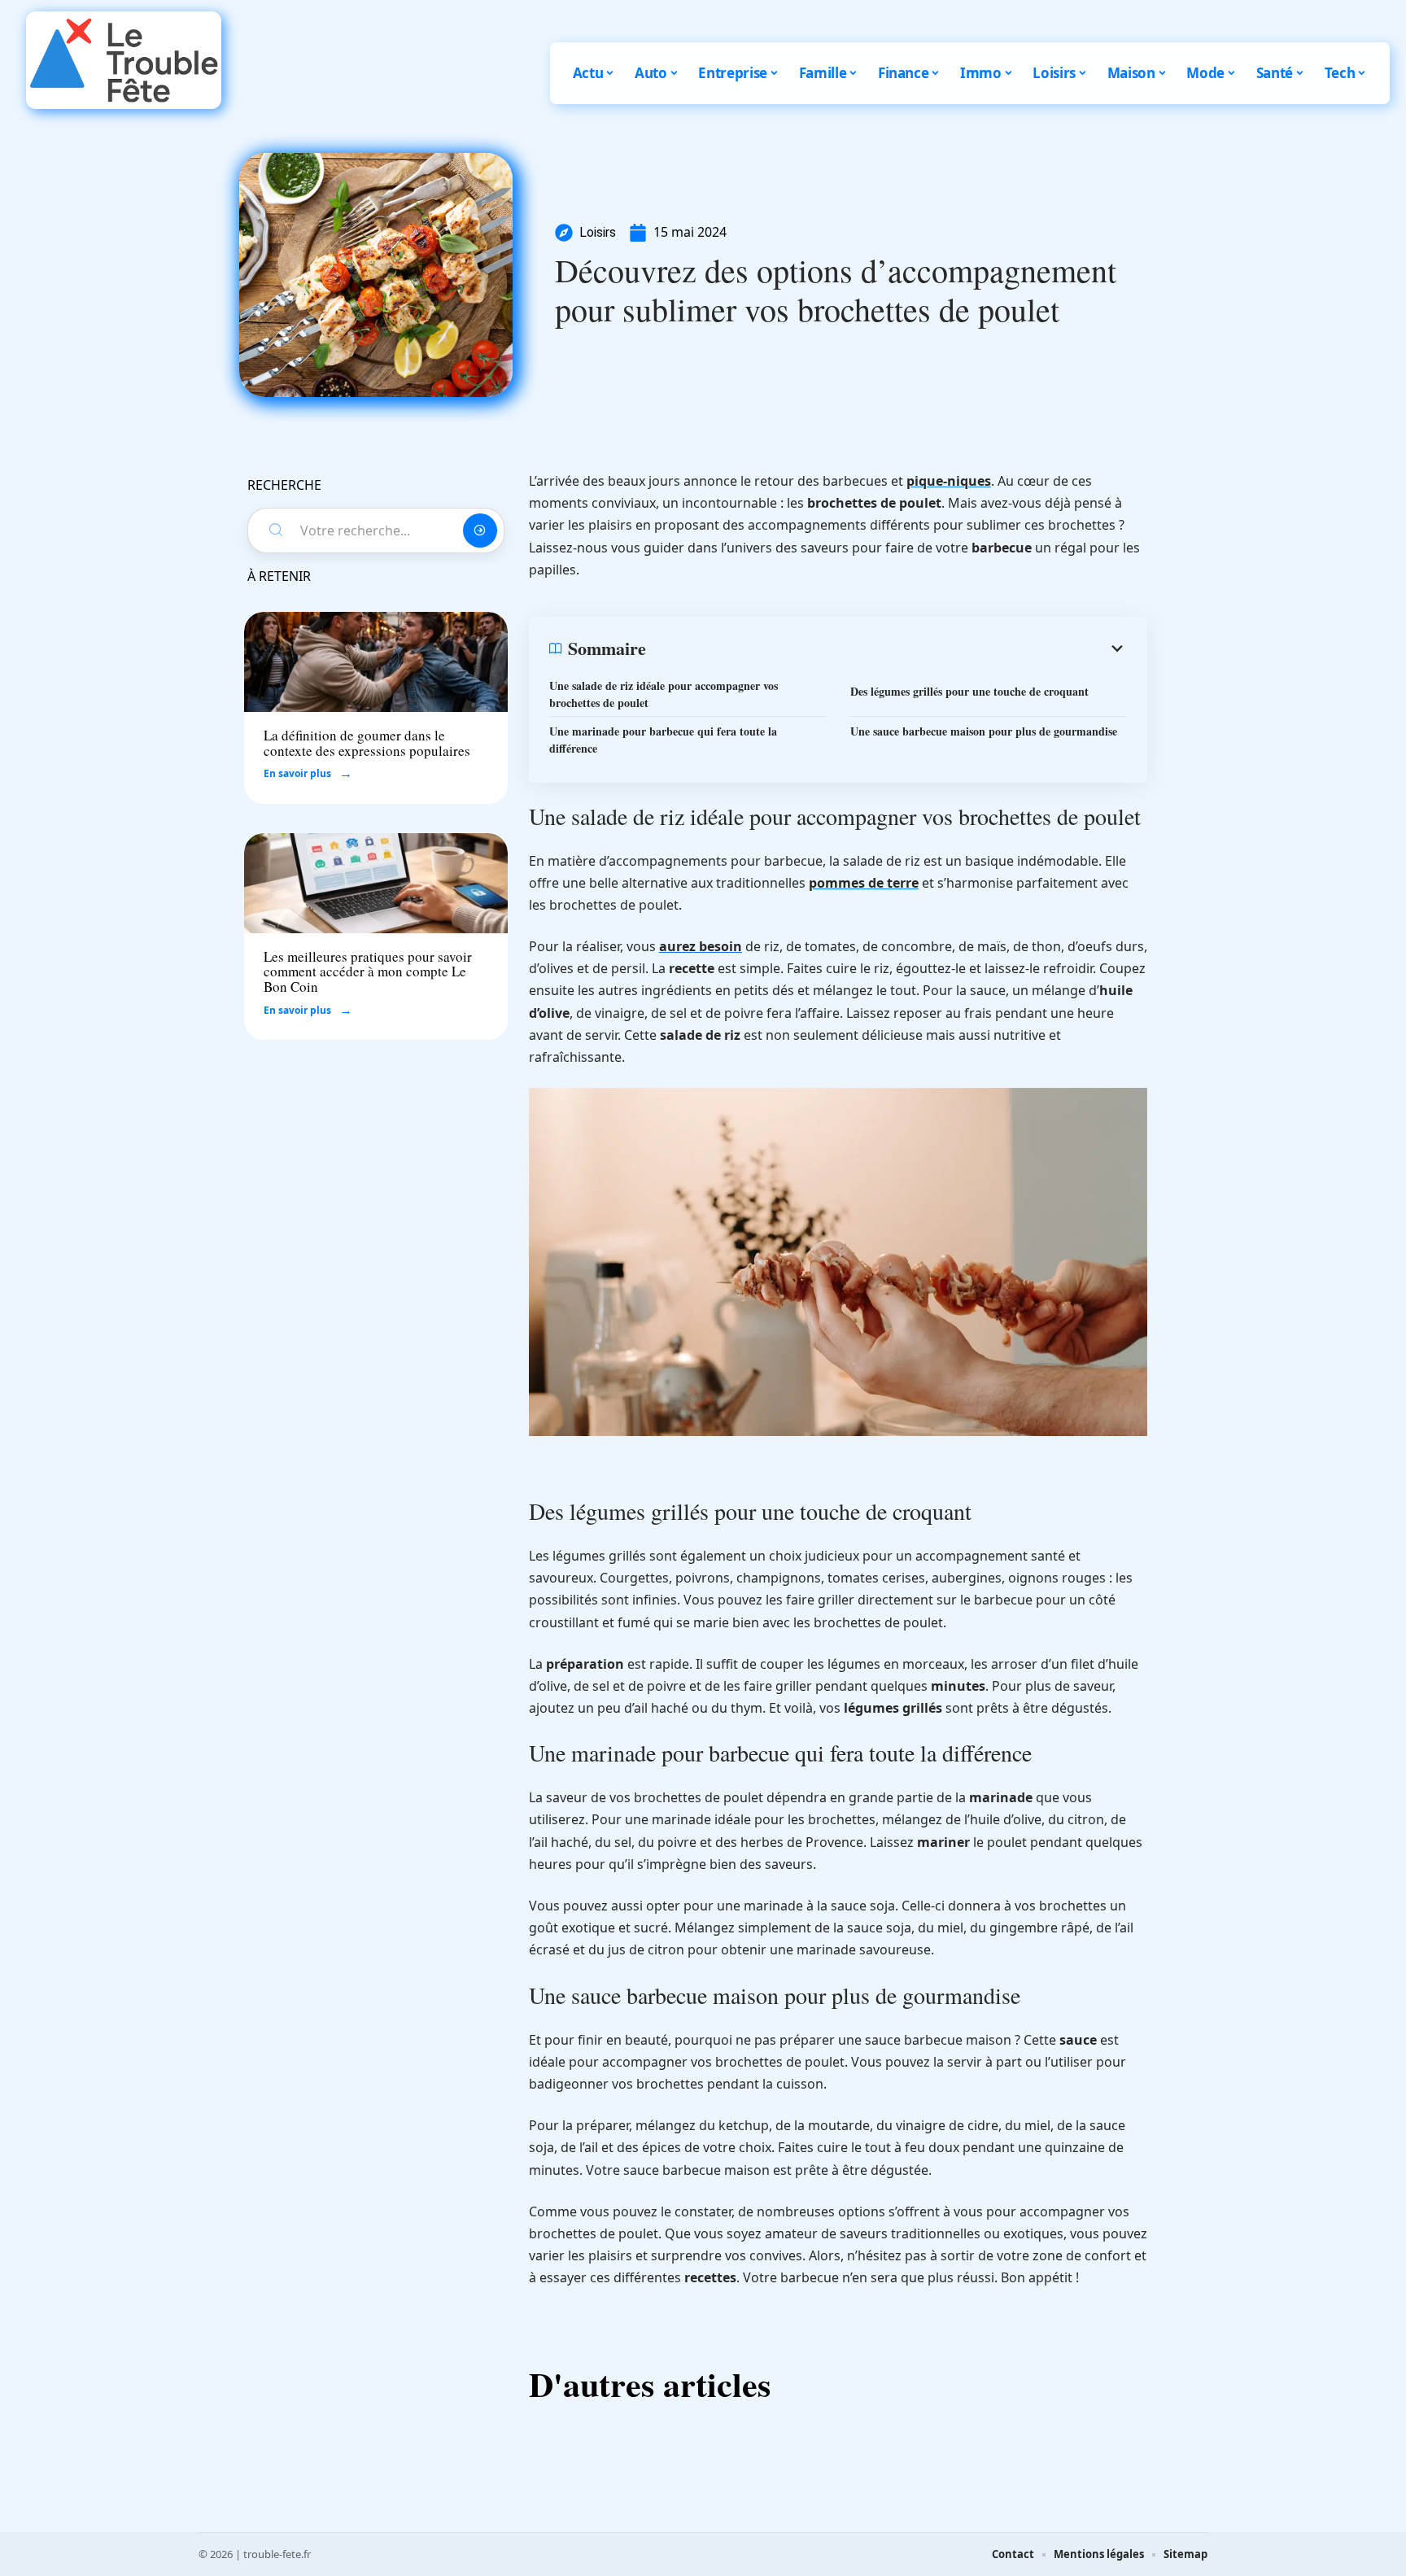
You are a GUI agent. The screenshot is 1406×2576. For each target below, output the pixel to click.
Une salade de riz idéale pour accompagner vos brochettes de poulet (664, 694)
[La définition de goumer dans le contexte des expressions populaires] (376, 662)
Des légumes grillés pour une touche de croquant (969, 691)
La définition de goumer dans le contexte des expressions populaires (367, 743)
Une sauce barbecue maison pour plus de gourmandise (984, 731)
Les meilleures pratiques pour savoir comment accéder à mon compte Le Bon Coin (368, 971)
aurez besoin (701, 946)
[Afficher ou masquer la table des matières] (886, 648)
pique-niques (949, 481)
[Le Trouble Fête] (124, 60)
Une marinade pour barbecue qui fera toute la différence (663, 740)
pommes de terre (864, 883)
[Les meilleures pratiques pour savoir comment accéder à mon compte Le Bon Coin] (376, 883)
